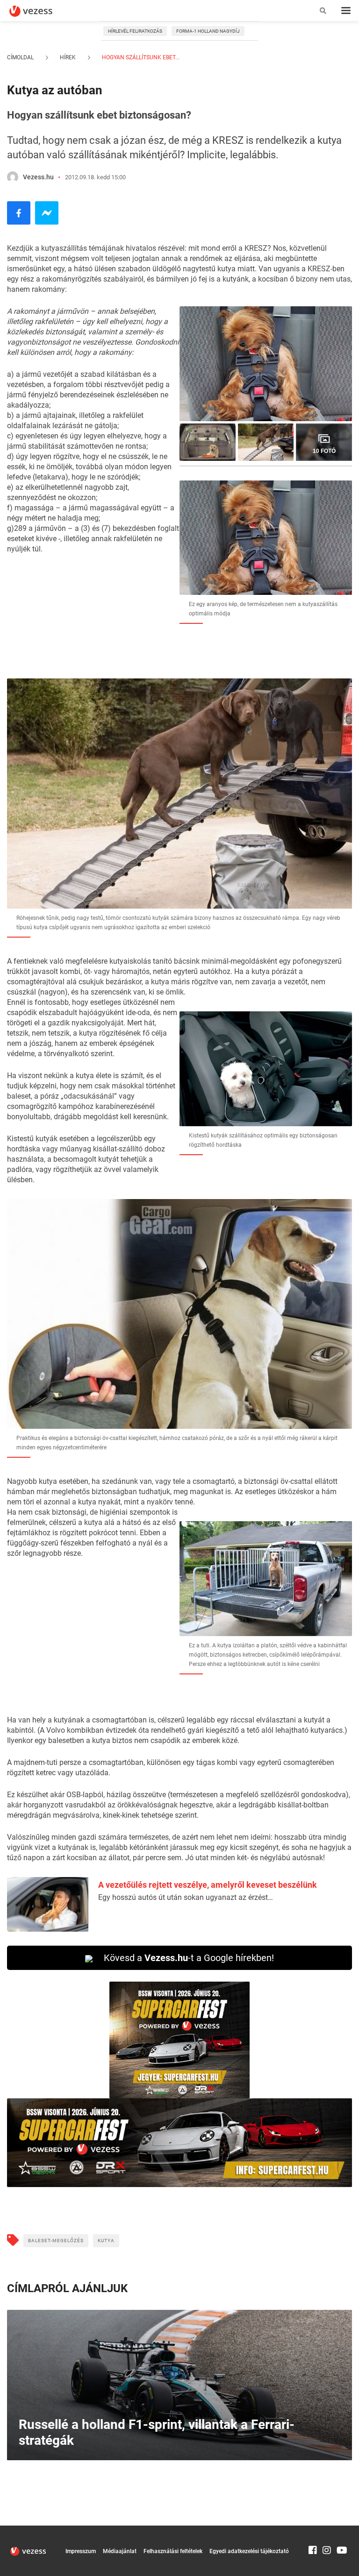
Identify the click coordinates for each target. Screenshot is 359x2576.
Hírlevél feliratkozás (135, 31)
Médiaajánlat (120, 2551)
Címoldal (20, 57)
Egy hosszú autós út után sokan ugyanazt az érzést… (186, 1897)
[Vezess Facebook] (313, 2530)
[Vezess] (40, 11)
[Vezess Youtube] (341, 2530)
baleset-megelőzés (56, 2241)
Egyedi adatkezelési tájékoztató (249, 2551)
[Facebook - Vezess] (19, 213)
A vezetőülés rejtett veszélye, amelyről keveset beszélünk (208, 1885)
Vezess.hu (38, 177)
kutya (106, 2241)
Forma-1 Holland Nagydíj (208, 31)
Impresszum (81, 2551)
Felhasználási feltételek (173, 2551)
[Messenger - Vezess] (47, 213)
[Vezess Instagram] (327, 2530)
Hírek (68, 57)
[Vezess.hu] (13, 177)
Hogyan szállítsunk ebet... (140, 57)
